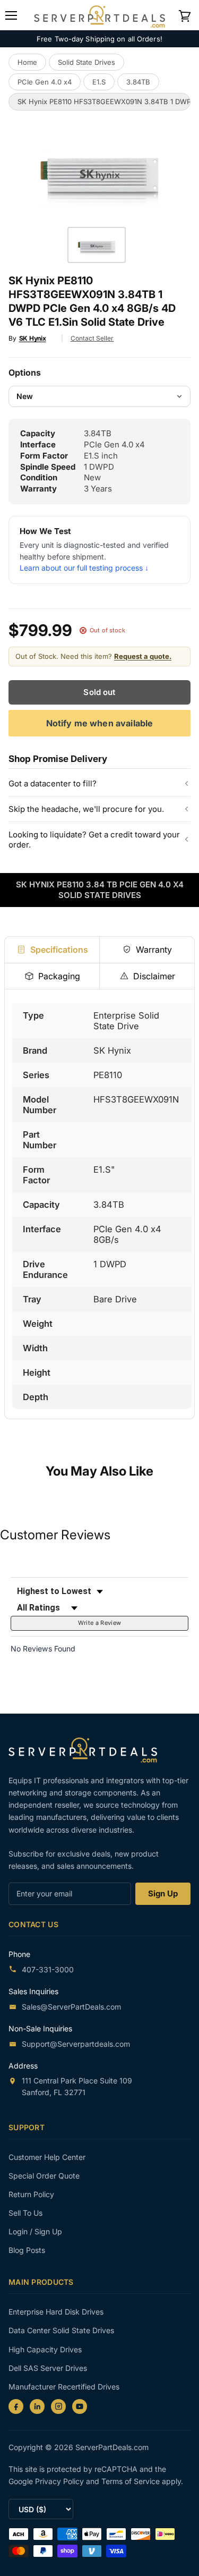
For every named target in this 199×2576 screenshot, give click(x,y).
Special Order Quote (44, 2176)
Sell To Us (25, 2213)
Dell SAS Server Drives (48, 2368)
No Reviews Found (43, 1649)
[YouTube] (80, 2406)
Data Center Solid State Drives (61, 2330)
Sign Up (163, 1893)
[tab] (52, 950)
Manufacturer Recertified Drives (64, 2387)
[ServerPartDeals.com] (88, 1750)
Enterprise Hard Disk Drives (56, 2312)
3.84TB (138, 82)
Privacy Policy (60, 2481)
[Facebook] (16, 2406)
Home (27, 62)
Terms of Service (132, 2481)
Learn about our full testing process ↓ (84, 568)
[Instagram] (58, 2406)
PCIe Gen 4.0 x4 (45, 82)
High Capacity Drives (45, 2349)
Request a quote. (143, 656)
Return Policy (31, 2194)
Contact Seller (92, 338)
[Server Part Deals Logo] (99, 15)
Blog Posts (27, 2250)
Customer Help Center (47, 2157)
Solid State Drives (86, 62)
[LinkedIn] (37, 2406)
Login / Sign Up (35, 2231)
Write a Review (100, 1623)
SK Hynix (33, 338)
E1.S (99, 82)
